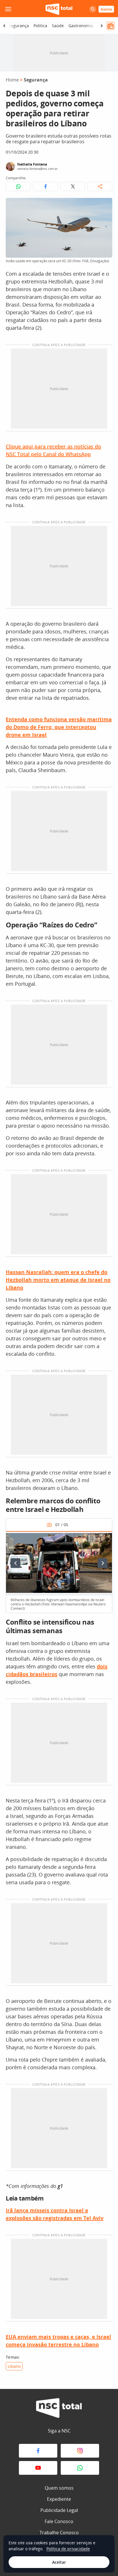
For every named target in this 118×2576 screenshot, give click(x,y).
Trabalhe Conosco (59, 2533)
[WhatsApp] (80, 2468)
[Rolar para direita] (102, 26)
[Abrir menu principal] (8, 9)
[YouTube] (38, 2468)
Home (12, 80)
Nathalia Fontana (32, 164)
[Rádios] (111, 26)
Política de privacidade (68, 2549)
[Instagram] (80, 2451)
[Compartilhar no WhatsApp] (18, 186)
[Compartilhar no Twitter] (73, 186)
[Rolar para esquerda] (4, 26)
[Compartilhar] (100, 186)
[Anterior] (15, 1563)
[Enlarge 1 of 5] (105, 1539)
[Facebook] (38, 2451)
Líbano (14, 2366)
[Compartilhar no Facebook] (45, 186)
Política (40, 26)
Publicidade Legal (59, 2510)
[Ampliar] (105, 205)
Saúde (58, 26)
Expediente (59, 2499)
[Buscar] (93, 9)
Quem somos (59, 2488)
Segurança (19, 26)
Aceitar (59, 2562)
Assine (106, 9)
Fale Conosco (59, 2521)
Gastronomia (81, 26)
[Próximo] (103, 1563)
